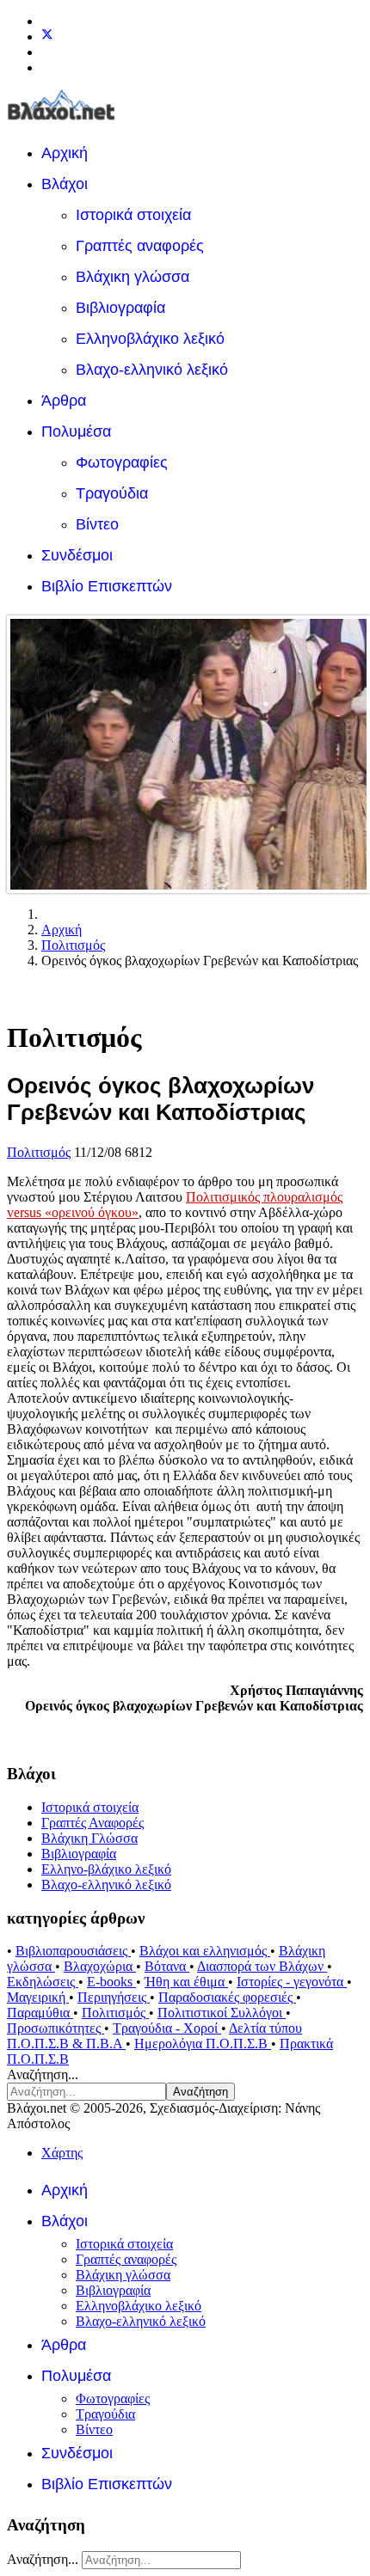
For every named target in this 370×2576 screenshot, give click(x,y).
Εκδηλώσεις (43, 1982)
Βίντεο (97, 524)
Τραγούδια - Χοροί (167, 2028)
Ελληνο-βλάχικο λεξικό (106, 1869)
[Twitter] (47, 37)
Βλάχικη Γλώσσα (89, 1838)
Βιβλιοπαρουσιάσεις (73, 1951)
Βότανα (167, 1966)
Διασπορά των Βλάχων (262, 1966)
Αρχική (65, 153)
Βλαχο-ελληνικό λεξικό (152, 370)
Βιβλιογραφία (120, 308)
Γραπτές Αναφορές (92, 1823)
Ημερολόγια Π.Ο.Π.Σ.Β (203, 2044)
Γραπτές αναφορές (140, 246)
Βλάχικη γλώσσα (133, 277)
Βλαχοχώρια (100, 1966)
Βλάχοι (65, 184)
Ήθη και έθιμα (186, 1982)
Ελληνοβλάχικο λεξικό (150, 339)
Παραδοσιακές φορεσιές (227, 1997)
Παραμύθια (40, 2013)
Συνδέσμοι (77, 555)
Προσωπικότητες (55, 2028)
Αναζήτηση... (43, 2074)
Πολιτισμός (39, 1152)
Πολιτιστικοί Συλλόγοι (222, 2013)
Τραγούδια (112, 493)
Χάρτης (62, 2153)
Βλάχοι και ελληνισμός (205, 1951)
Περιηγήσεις (114, 1997)
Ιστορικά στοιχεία (133, 215)
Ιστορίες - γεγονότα (292, 1982)
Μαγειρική (38, 1997)
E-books (111, 1982)
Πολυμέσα (76, 431)
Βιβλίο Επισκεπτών (107, 586)
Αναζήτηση (200, 2092)
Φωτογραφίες (122, 462)
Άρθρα (64, 401)
